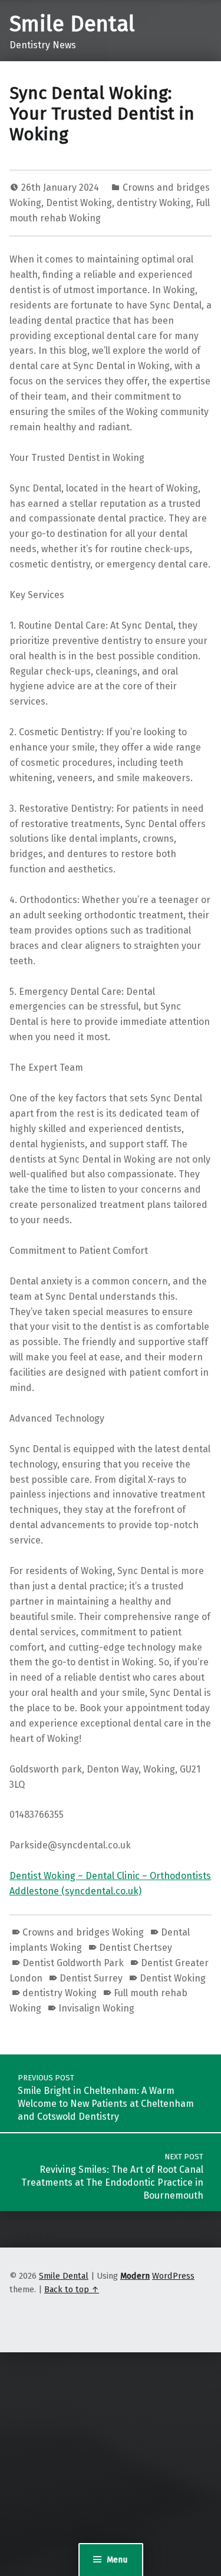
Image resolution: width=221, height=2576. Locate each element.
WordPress (173, 2276)
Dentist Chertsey (136, 1948)
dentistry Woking (154, 203)
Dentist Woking (79, 203)
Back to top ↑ (72, 2289)
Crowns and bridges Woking (83, 1932)
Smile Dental (72, 24)
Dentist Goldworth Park (73, 1963)
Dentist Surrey (91, 1978)
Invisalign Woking (96, 2008)
